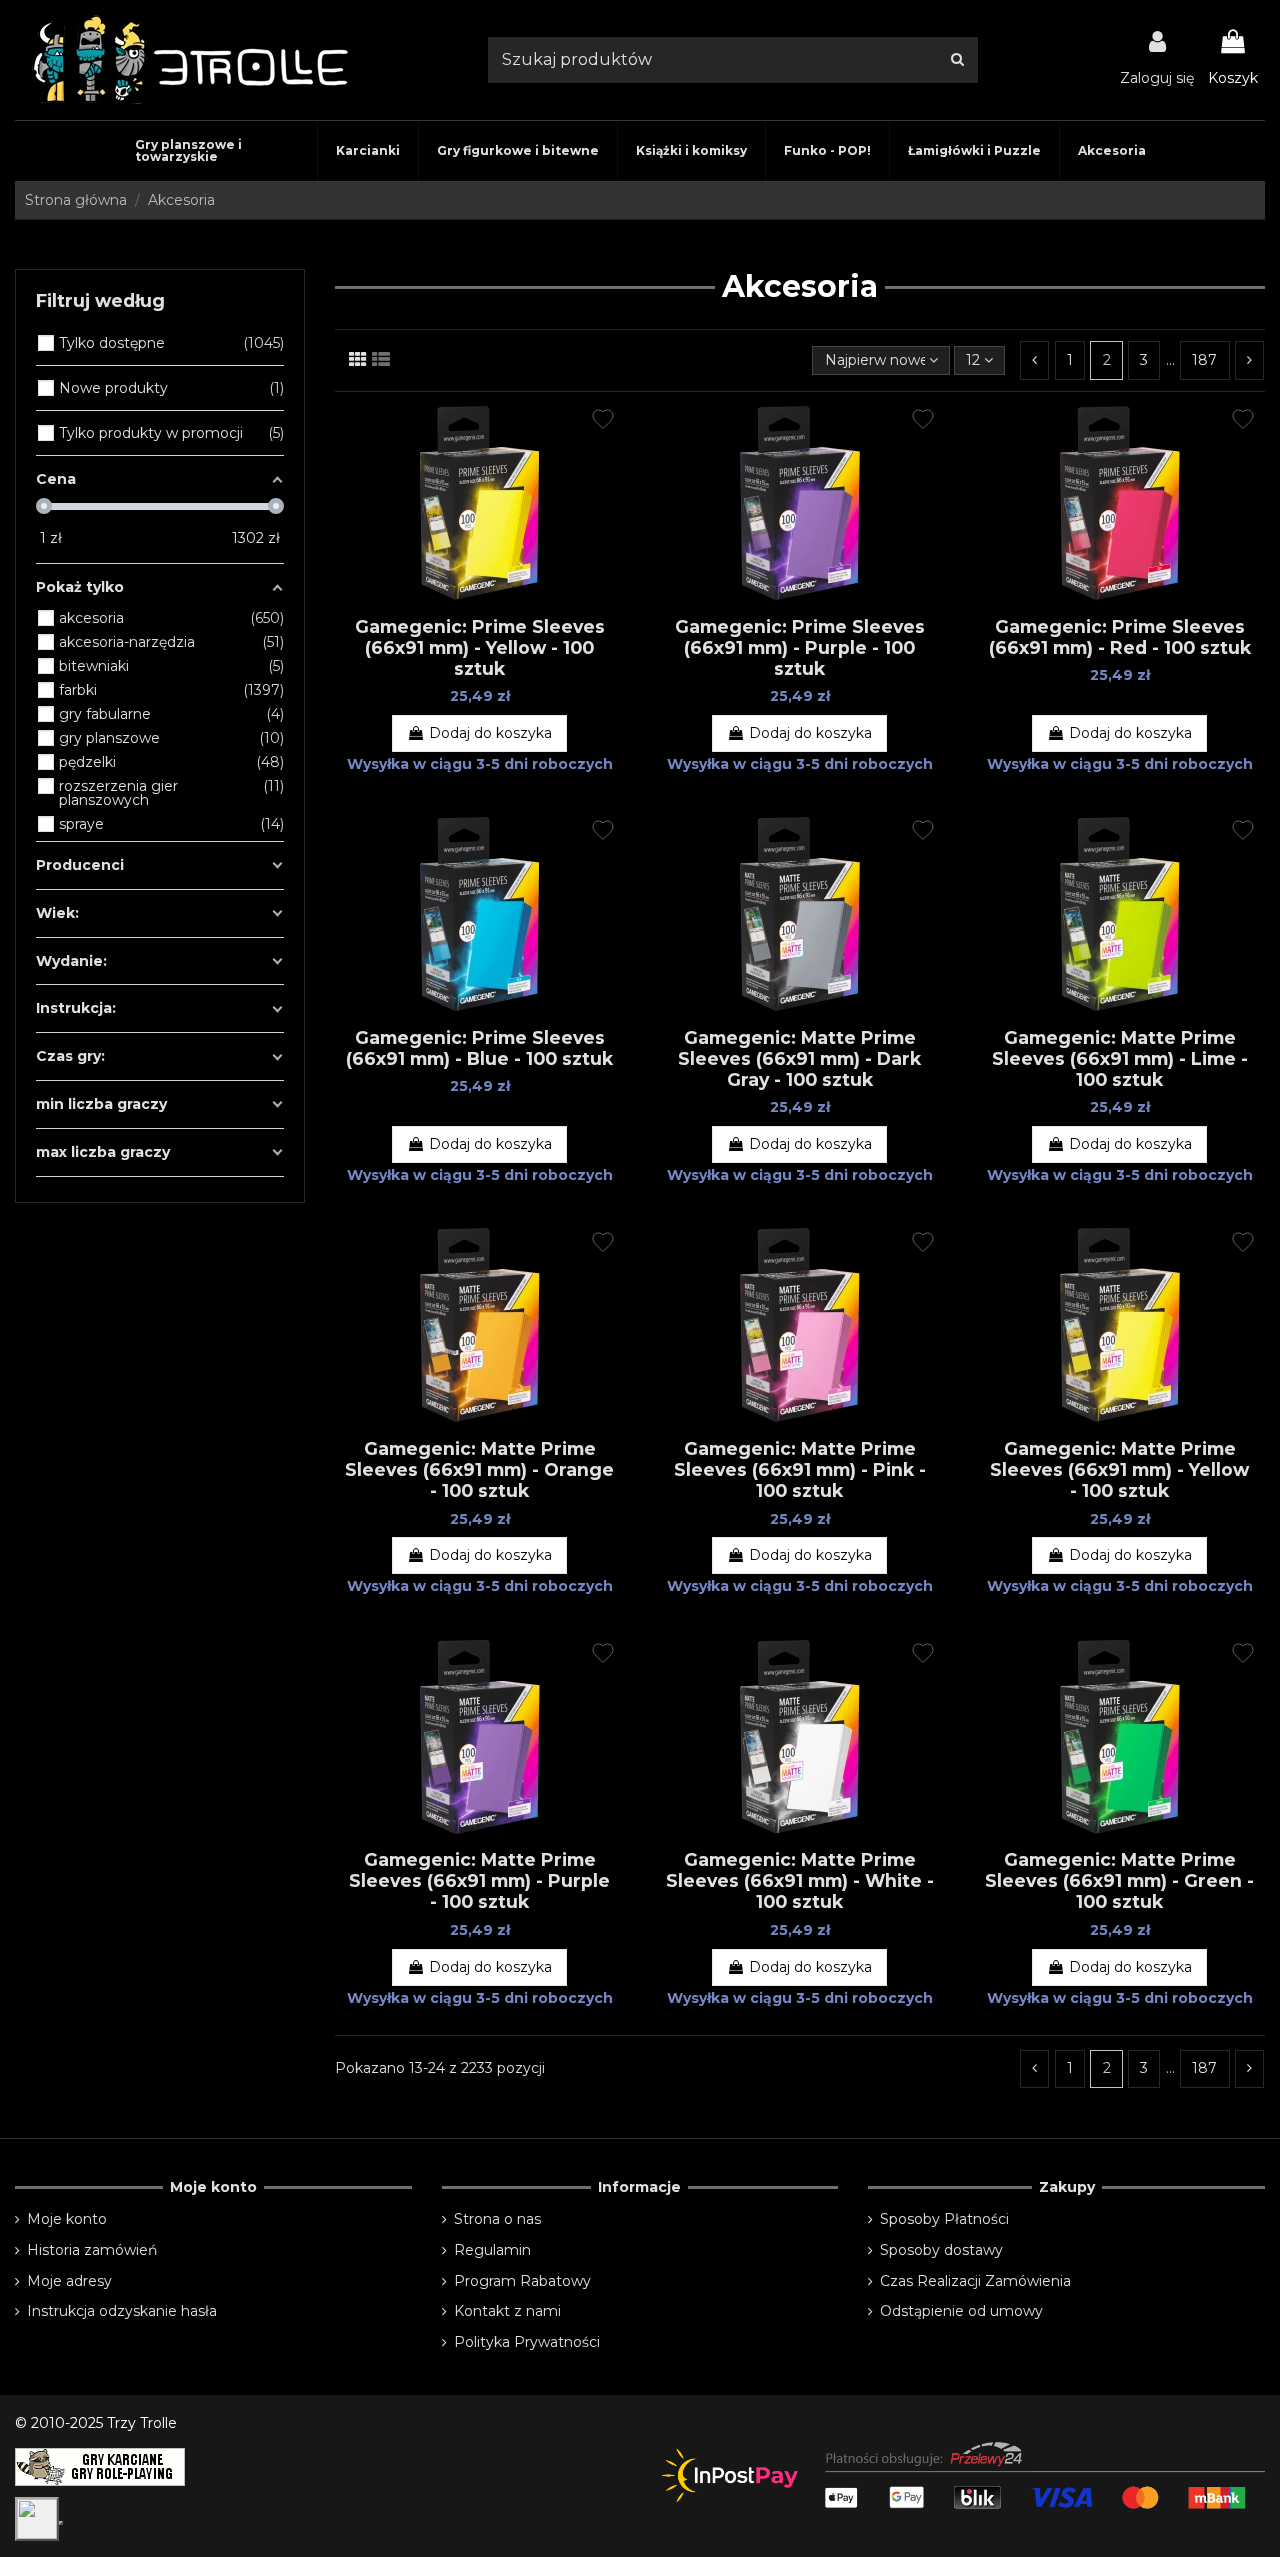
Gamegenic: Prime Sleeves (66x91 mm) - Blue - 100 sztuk (479, 1048)
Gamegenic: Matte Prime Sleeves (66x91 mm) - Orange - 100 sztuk (479, 1469)
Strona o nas (497, 2219)
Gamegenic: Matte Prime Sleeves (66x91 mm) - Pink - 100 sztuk (800, 1469)
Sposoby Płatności (944, 2219)
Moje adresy (69, 2281)
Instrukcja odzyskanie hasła (122, 2311)
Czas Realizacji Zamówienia (975, 2281)
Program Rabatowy (522, 2281)
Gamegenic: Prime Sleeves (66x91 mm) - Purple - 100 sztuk (800, 647)
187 (1204, 360)
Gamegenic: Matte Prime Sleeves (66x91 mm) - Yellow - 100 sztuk (1119, 1469)
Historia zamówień (92, 2250)
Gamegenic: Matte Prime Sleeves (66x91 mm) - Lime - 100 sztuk (1120, 1058)
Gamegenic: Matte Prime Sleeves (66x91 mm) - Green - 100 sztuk (1119, 1880)
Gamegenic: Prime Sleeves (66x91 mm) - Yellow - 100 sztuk (480, 647)
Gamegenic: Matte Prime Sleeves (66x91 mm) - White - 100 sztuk (800, 1880)
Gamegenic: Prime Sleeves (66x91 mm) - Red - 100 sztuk (1120, 637)
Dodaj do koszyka (490, 733)
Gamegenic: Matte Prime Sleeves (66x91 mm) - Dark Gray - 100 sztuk (799, 1058)
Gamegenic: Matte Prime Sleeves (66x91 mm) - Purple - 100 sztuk (479, 1880)
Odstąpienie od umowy (961, 2311)
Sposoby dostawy (941, 2250)
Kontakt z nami (507, 2311)
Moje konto (67, 2219)
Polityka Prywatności (527, 2342)
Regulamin (492, 2250)
